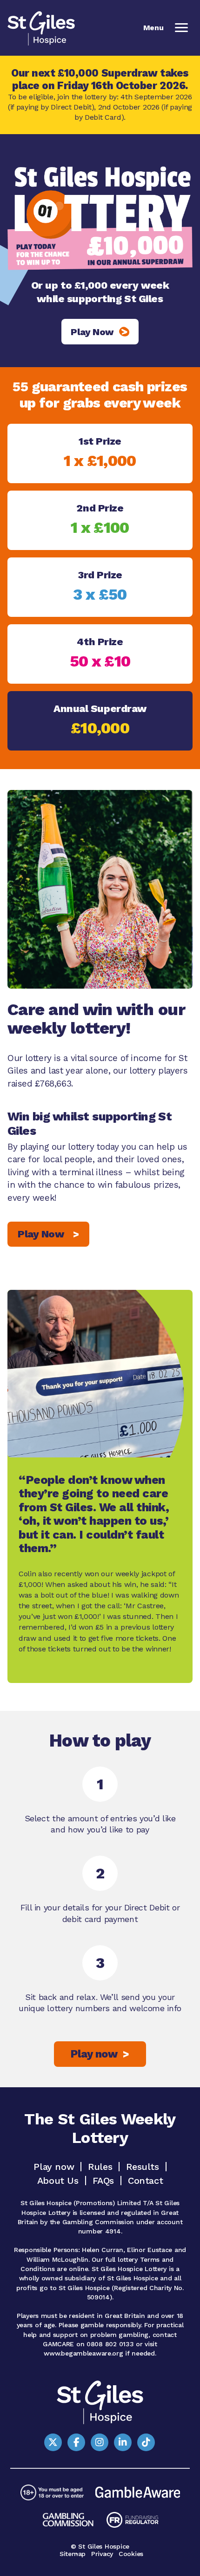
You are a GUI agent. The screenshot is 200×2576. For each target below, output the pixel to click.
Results (142, 2167)
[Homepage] (41, 28)
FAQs (103, 2181)
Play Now (48, 1234)
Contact (145, 2181)
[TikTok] (146, 2442)
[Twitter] (53, 2442)
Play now (54, 2167)
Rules (100, 2167)
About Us (58, 2181)
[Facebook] (76, 2442)
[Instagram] (100, 2442)
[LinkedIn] (123, 2442)
